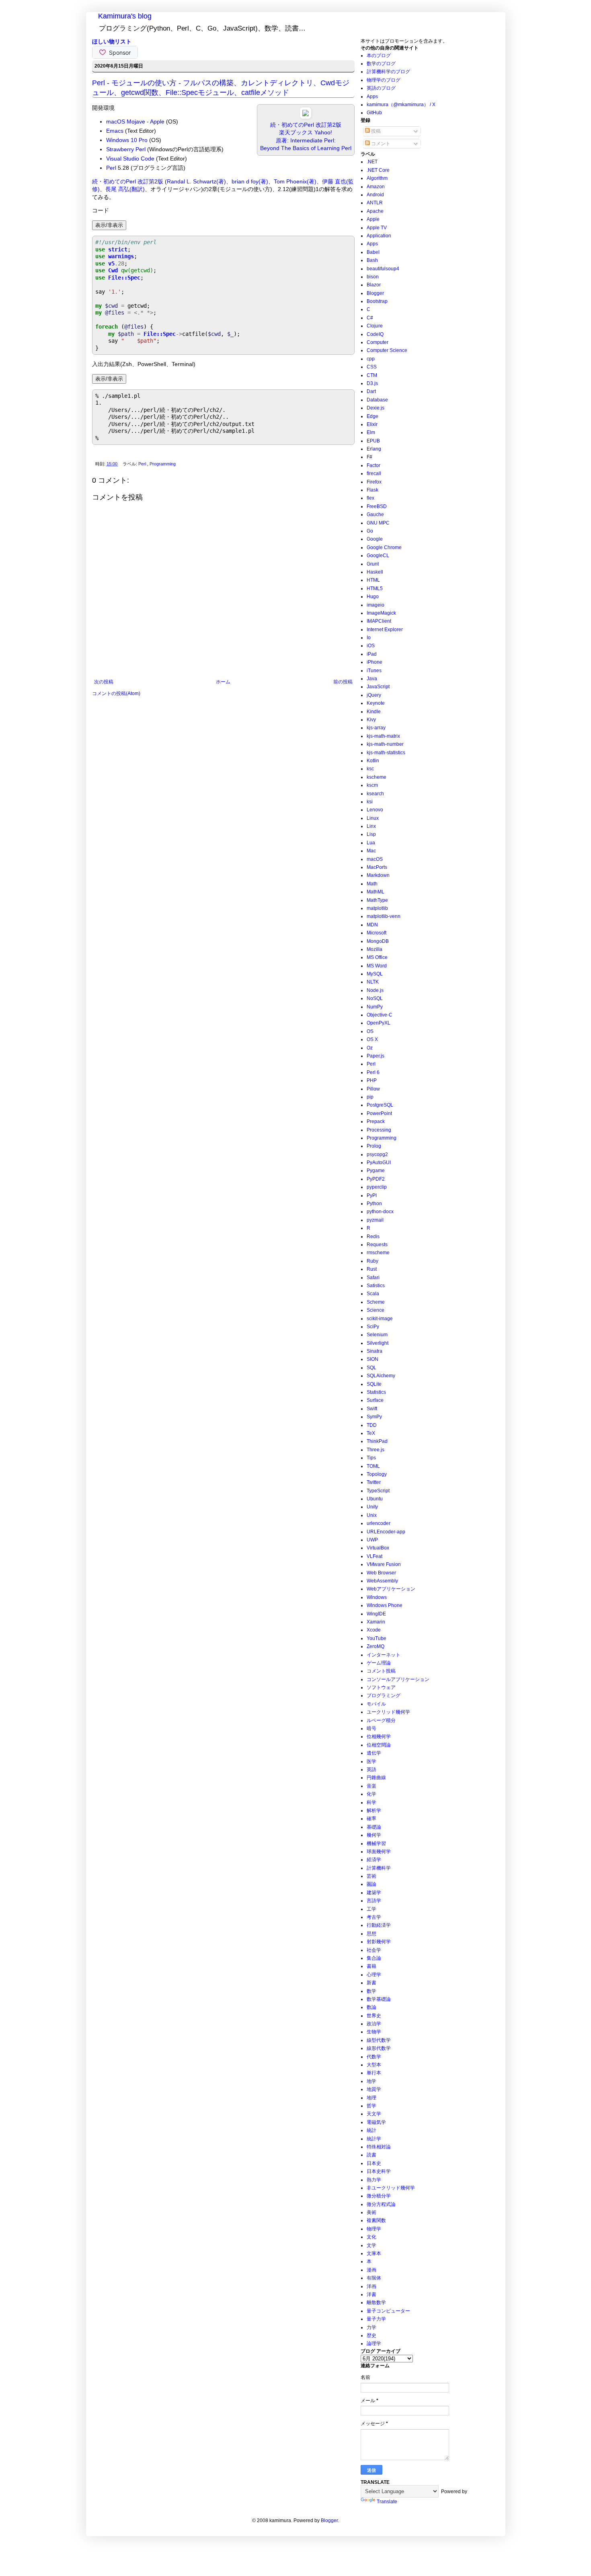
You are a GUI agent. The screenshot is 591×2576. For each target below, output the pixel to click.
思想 (371, 1934)
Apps (372, 97)
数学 (371, 1991)
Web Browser (381, 1573)
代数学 (374, 2057)
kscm (372, 785)
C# (370, 318)
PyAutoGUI (379, 1162)
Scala (373, 1294)
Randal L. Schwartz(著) (196, 181)
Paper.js (376, 1056)
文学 (371, 2245)
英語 (371, 1769)
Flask (372, 490)
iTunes (374, 671)
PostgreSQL (380, 1105)
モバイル (376, 1704)
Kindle (374, 712)
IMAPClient (379, 621)
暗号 (371, 1728)
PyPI (372, 1195)
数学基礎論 (379, 1999)
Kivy (371, 720)
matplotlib (377, 908)
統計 (371, 2130)
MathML (376, 892)
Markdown (378, 875)
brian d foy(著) (250, 181)
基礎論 (374, 1827)
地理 (371, 2098)
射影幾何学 (379, 1942)
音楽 (371, 1786)
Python (374, 1204)
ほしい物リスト (112, 41)
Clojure (375, 326)
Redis (373, 1237)
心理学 (374, 1975)
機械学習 (376, 1844)
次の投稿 (104, 682)
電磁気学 (376, 2122)
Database (377, 400)
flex (370, 498)
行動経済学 (379, 1925)
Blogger (375, 293)
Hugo (373, 597)
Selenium (377, 1335)
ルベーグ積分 (381, 1720)
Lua (371, 843)
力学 (371, 2327)
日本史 (374, 2163)
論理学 (374, 2344)
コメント (380, 144)
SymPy (374, 1417)
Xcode (374, 1630)
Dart (371, 391)
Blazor (374, 285)
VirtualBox (378, 1548)
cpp (371, 359)
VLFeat (375, 1556)
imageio (376, 605)
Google (375, 539)
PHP (372, 1080)
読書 (371, 2155)
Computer (378, 342)
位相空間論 (379, 1745)
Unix (372, 1515)
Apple (373, 219)
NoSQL (375, 998)
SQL (371, 1368)
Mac (371, 851)
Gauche (375, 514)
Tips (371, 1458)
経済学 (374, 1860)
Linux (373, 818)
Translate (387, 2502)
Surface (375, 1400)
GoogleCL (378, 556)
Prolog (374, 1146)
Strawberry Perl (126, 149)
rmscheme (378, 1253)
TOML (373, 1466)
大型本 (374, 2065)
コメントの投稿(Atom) (116, 693)
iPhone (375, 662)
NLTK (373, 982)
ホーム (223, 682)
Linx (371, 826)
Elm (371, 432)
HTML (373, 580)
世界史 (374, 2016)
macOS (375, 859)
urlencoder (379, 1523)
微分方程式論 (381, 2204)
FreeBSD (377, 506)
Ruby (372, 1261)
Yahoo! (323, 132)
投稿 (375, 131)
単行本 (374, 2073)
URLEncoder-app (386, 1532)
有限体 (374, 2278)
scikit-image (380, 1319)
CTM (372, 375)
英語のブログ (381, 88)
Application (379, 236)
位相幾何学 (379, 1737)
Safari (373, 1278)
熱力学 (374, 2180)
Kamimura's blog (125, 16)
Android (375, 195)
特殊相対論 (379, 2147)
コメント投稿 (381, 1671)
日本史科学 (379, 2171)
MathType (377, 900)
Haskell (375, 572)
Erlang (374, 449)
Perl (111, 168)
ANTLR (375, 203)
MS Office (377, 957)
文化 (371, 2237)
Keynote (376, 703)
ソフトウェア (381, 1687)
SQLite (374, 1384)
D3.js (372, 383)
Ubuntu (375, 1499)
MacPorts (377, 867)
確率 (371, 1819)
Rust (372, 1269)
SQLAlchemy (381, 1376)
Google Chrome (384, 547)
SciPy (373, 1327)
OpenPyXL (379, 1023)
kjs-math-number (385, 744)
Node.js (375, 990)
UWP (372, 1540)
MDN (372, 925)
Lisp (371, 834)
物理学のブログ (384, 80)
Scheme (376, 1302)
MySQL (375, 974)
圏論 (371, 1884)
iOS (371, 646)
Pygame (376, 1171)
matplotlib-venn (384, 916)
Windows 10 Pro (127, 140)
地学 (371, 2081)
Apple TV (377, 228)
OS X (372, 1039)
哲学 (371, 2106)
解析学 (374, 1811)
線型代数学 (379, 2040)
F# (369, 457)
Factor (373, 465)
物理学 (374, 2229)
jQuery (374, 695)
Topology (377, 1474)
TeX (371, 1433)
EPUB (373, 441)
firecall (374, 473)
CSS (372, 367)
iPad (372, 654)
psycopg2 (377, 1154)
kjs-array (376, 728)
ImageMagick (381, 613)
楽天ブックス (296, 132)
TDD (372, 1425)
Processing (379, 1130)
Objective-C (380, 1015)
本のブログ (379, 56)
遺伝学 (374, 1753)
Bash (372, 260)
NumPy (375, 1007)
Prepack (376, 1121)
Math (372, 884)
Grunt (373, 564)
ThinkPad (377, 1441)
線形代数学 (379, 2048)
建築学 (374, 1893)
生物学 (374, 2032)
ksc (370, 769)
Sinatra (375, 1351)
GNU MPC (378, 523)
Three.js (376, 1450)
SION (372, 1359)
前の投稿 (343, 682)
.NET (372, 162)
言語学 (374, 1901)
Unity (372, 1507)
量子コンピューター (388, 2311)
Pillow (373, 1089)
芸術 (371, 1876)
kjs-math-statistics (386, 753)
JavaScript (378, 687)
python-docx (380, 1212)
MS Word (377, 966)
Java (372, 679)
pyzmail (375, 1220)
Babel (373, 252)
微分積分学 (379, 2196)
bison (373, 277)
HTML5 (375, 588)
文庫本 (374, 2253)
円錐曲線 (376, 1778)
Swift (372, 1409)
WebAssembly (382, 1581)
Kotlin (373, 761)
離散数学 (376, 2302)
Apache (375, 211)
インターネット (384, 1655)
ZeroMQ (376, 1646)
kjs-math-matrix (383, 736)
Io (369, 638)
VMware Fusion (384, 1564)
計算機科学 (379, 1868)
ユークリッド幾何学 (388, 1712)
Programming (163, 464)
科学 (371, 1802)
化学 (371, 1794)
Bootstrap (377, 301)
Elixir (372, 424)
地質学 (374, 2089)
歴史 (371, 2335)
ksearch (375, 794)
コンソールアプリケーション (398, 1679)
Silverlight (378, 1343)
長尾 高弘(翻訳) (125, 189)
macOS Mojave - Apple (135, 121)
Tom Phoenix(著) (295, 181)
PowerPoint (379, 1113)
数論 (371, 2007)
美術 (371, 2212)
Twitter (374, 1482)
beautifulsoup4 (383, 269)
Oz (370, 1048)
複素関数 (376, 2220)
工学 (371, 1909)
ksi (370, 802)
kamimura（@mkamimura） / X (401, 105)
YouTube (377, 1638)
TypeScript (378, 1491)
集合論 (374, 1958)
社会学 (374, 1950)
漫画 (371, 2270)
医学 (371, 1761)
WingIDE (376, 1614)
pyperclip (377, 1187)
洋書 (371, 2294)
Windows (377, 1597)
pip (370, 1097)
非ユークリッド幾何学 (391, 2188)
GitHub (374, 113)
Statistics (376, 1392)
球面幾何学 (379, 1852)
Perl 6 (373, 1072)
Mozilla (375, 949)
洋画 (371, 2286)
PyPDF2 (376, 1179)
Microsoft (377, 933)
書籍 (371, 1966)
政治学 (374, 2024)
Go (370, 531)
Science (376, 1310)
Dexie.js (376, 408)
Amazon (376, 187)
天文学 (374, 2114)
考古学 (374, 1917)
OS (370, 1031)
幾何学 (374, 1835)
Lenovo (375, 810)
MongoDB (378, 941)
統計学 (374, 2139)
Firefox (374, 482)
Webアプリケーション (391, 1589)
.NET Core (378, 170)
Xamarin (376, 1622)
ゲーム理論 (379, 1663)
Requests (377, 1245)
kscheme (377, 777)
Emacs (115, 131)
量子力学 (376, 2319)
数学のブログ (381, 64)
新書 (371, 1983)
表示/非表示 (109, 225)
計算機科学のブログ (388, 72)
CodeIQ (375, 334)
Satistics (376, 1286)
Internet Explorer (385, 630)
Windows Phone (385, 1605)
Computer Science (387, 350)
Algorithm (377, 178)
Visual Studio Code (130, 158)
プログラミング (384, 1695)
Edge (372, 416)
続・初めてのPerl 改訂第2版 (128, 181)
